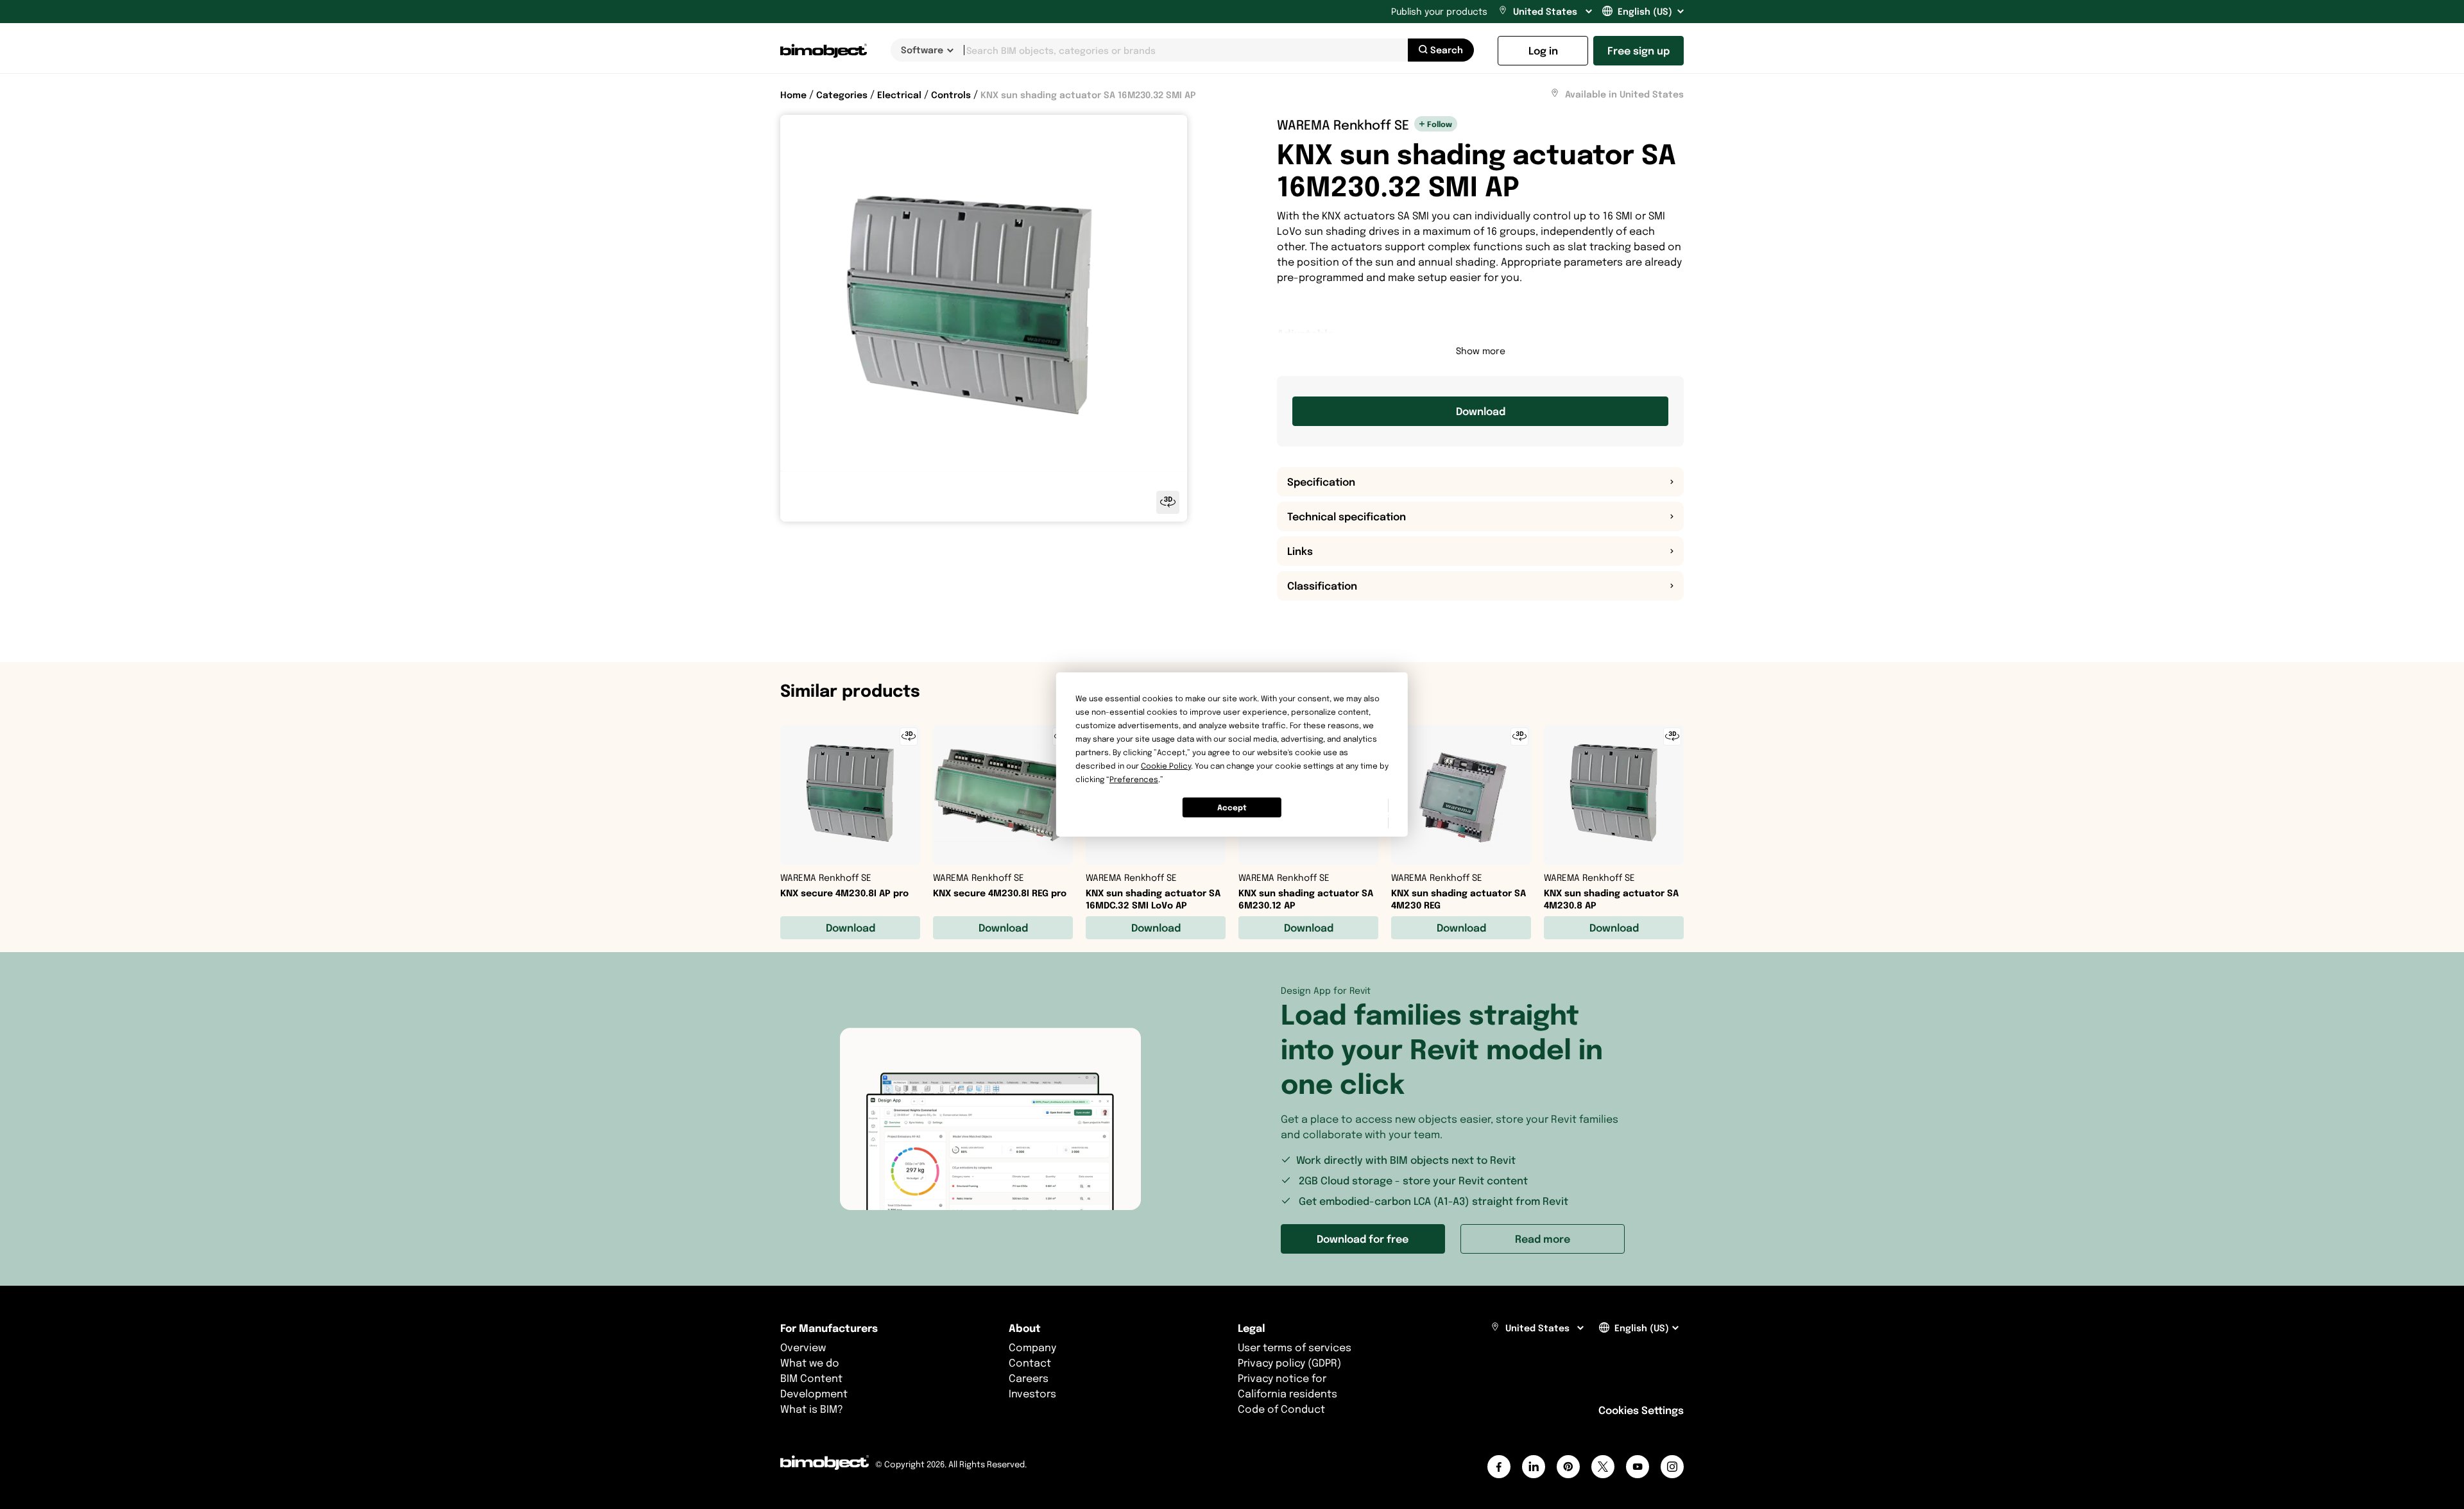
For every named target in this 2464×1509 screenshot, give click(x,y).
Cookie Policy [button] (1166, 766)
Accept (1232, 807)
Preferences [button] (1134, 779)
